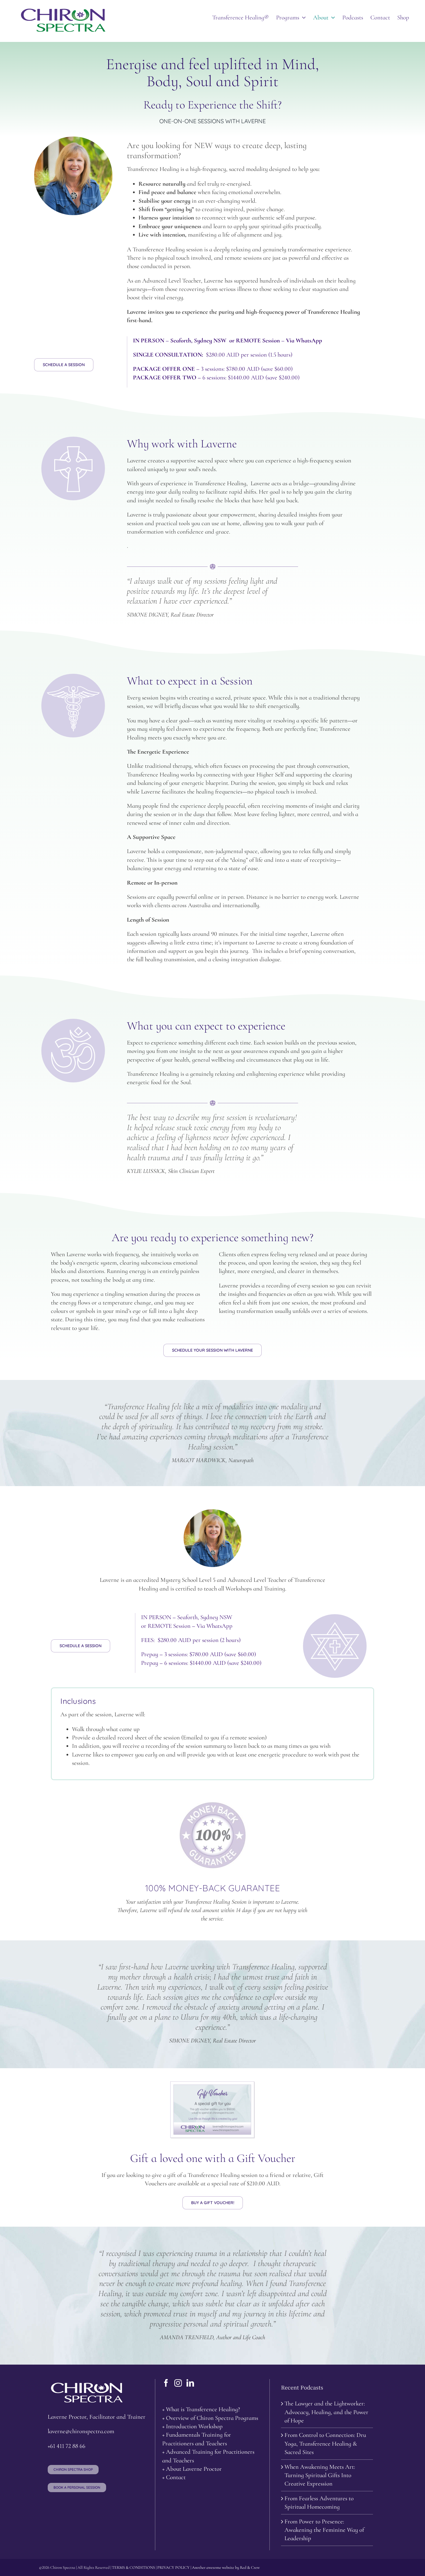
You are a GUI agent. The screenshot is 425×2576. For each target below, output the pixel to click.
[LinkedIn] (190, 2383)
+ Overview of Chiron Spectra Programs (210, 2418)
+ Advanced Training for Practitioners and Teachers (208, 2456)
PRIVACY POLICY (173, 2567)
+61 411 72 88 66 (66, 2446)
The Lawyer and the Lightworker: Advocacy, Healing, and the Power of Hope (326, 2412)
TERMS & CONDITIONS (133, 2567)
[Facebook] (166, 2383)
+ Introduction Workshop (192, 2426)
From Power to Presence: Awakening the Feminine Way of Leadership (324, 2530)
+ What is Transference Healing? (201, 2409)
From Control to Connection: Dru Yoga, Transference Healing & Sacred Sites (325, 2444)
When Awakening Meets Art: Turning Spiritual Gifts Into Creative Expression (320, 2475)
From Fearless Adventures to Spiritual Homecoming (319, 2503)
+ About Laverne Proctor (192, 2469)
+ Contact (174, 2477)
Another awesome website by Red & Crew (226, 2567)
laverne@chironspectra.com (81, 2431)
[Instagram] (178, 2383)
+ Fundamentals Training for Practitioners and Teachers (197, 2439)
